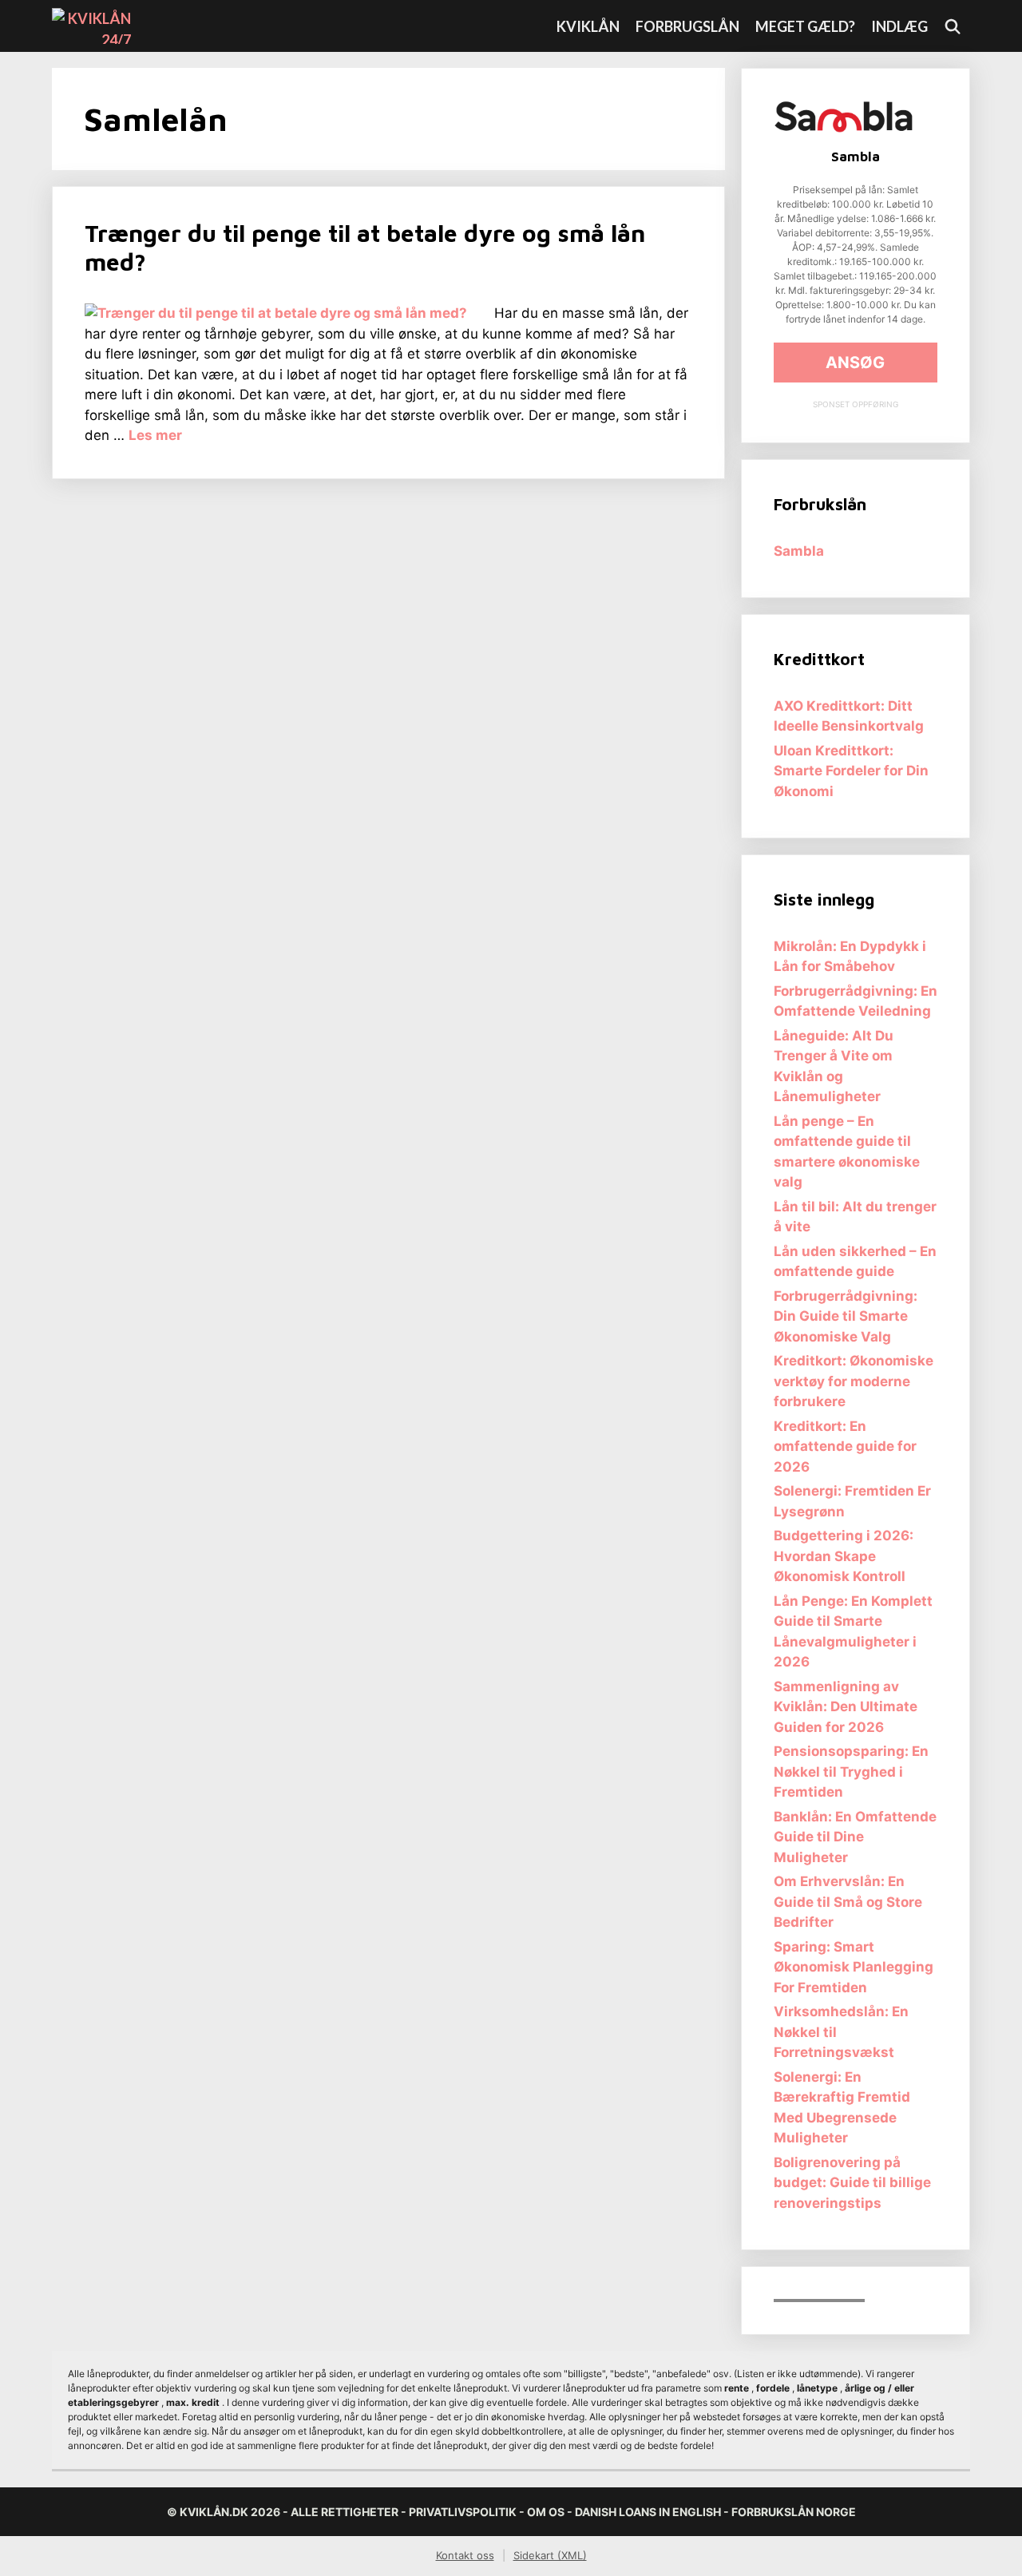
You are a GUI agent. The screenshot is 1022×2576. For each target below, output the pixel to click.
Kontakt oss (465, 2555)
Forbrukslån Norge (794, 2512)
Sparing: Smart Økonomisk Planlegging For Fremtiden (854, 1967)
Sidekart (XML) (550, 2555)
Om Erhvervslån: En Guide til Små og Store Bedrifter (848, 1902)
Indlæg (899, 26)
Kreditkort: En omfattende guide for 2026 (845, 1447)
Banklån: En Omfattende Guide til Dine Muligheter (855, 1837)
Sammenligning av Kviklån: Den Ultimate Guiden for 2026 (846, 1707)
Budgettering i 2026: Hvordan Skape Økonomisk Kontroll (844, 1556)
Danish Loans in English (648, 2512)
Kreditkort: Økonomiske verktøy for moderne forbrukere (854, 1381)
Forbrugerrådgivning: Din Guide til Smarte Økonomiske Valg (846, 1316)
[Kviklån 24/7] (95, 26)
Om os (546, 2512)
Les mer (155, 435)
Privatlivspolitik (463, 2512)
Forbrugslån (687, 26)
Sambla (799, 551)
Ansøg (855, 363)
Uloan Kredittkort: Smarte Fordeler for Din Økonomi (851, 771)
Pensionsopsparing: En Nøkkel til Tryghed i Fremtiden (851, 1771)
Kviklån (588, 26)
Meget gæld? (805, 26)
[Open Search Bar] (953, 26)
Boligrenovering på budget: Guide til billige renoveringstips (852, 2183)
